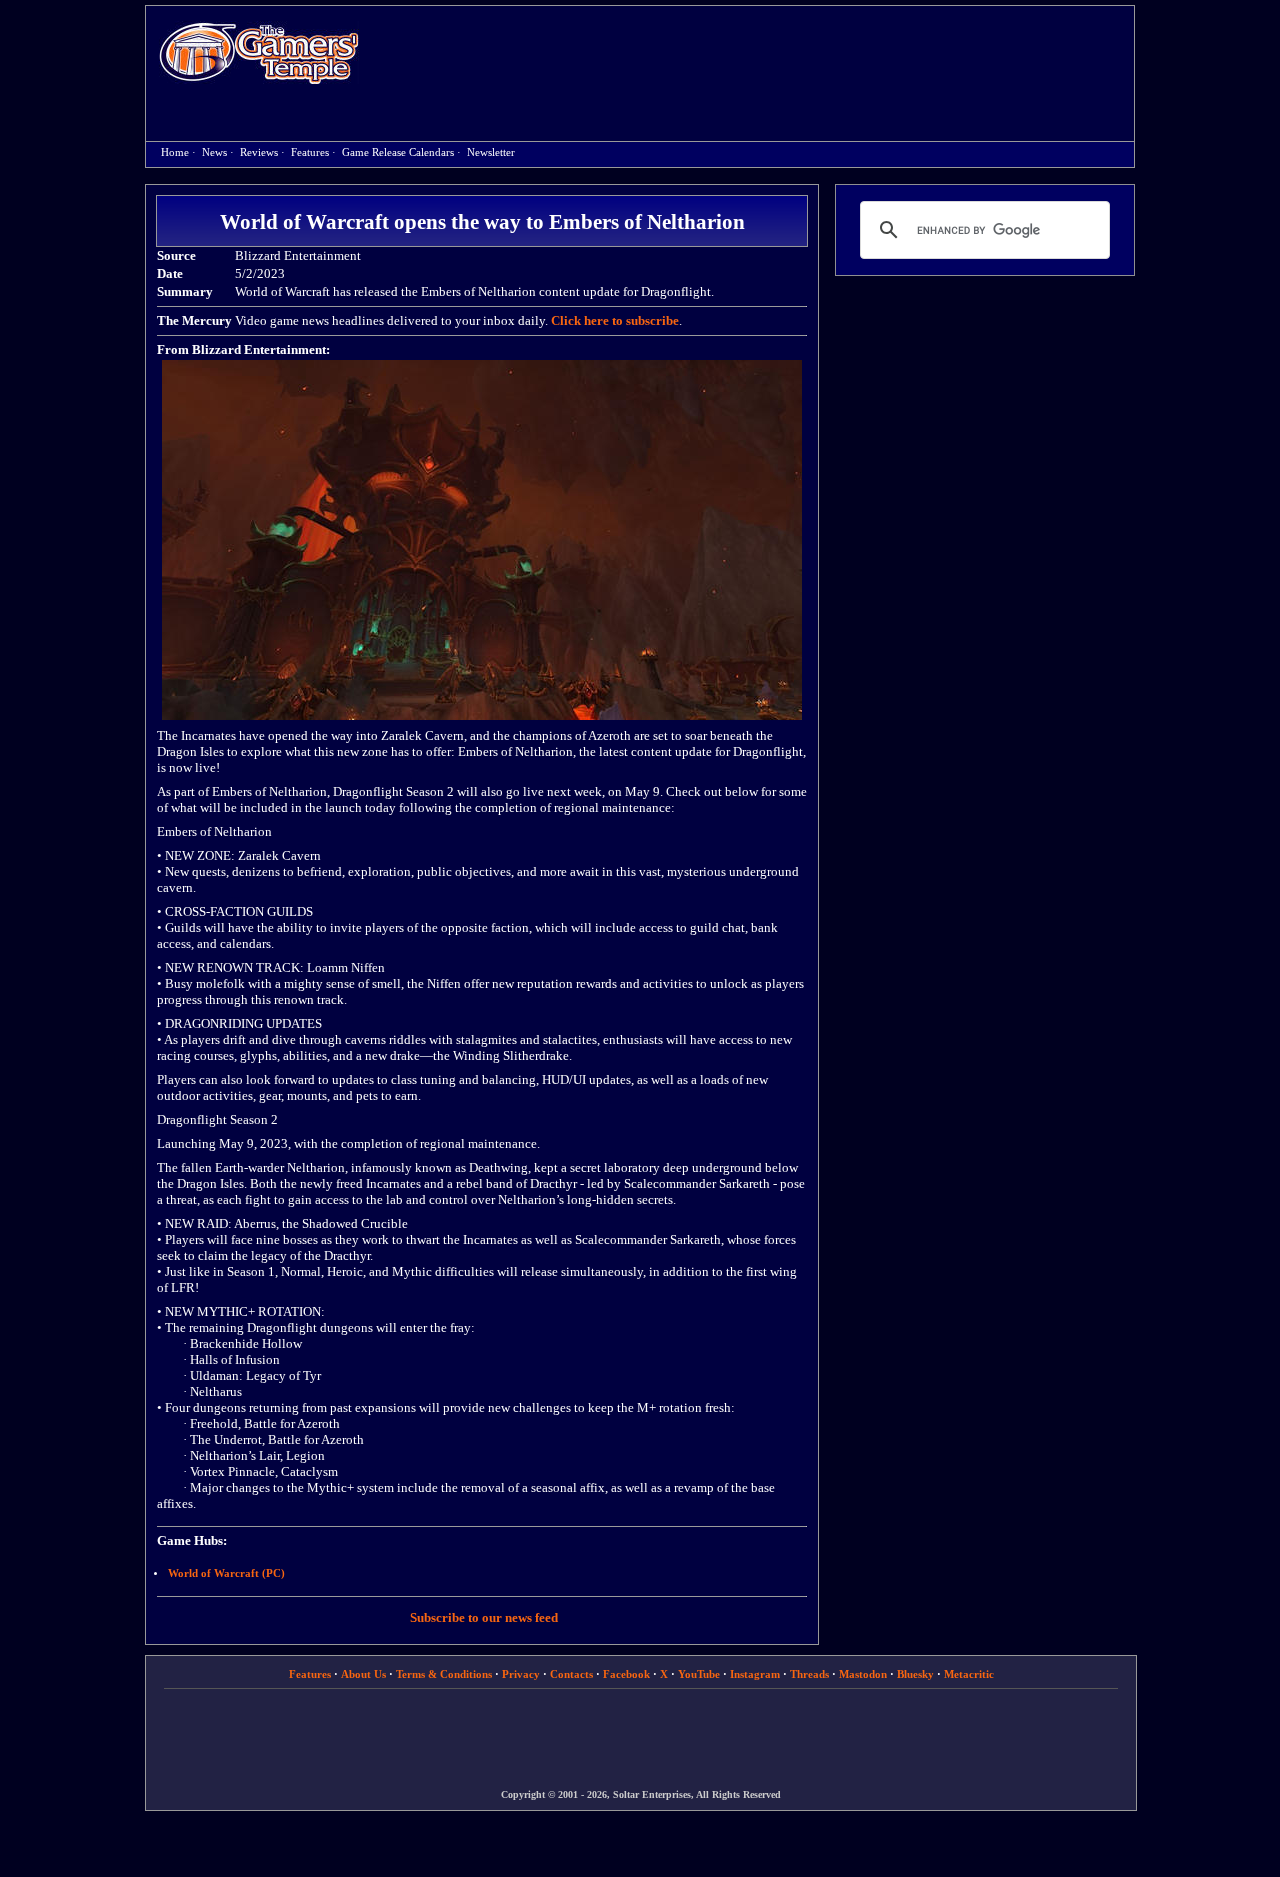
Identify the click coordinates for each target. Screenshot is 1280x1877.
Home (259, 52)
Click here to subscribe (615, 320)
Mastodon (863, 1674)
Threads (809, 1674)
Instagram (755, 1674)
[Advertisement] (757, 56)
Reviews (259, 152)
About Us (363, 1674)
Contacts (571, 1674)
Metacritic (969, 1674)
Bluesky (915, 1674)
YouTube (699, 1674)
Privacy (521, 1674)
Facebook (626, 1674)
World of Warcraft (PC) (226, 1573)
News (214, 152)
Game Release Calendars (398, 152)
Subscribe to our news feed (484, 1617)
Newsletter (491, 152)
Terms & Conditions (444, 1674)
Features (310, 152)
